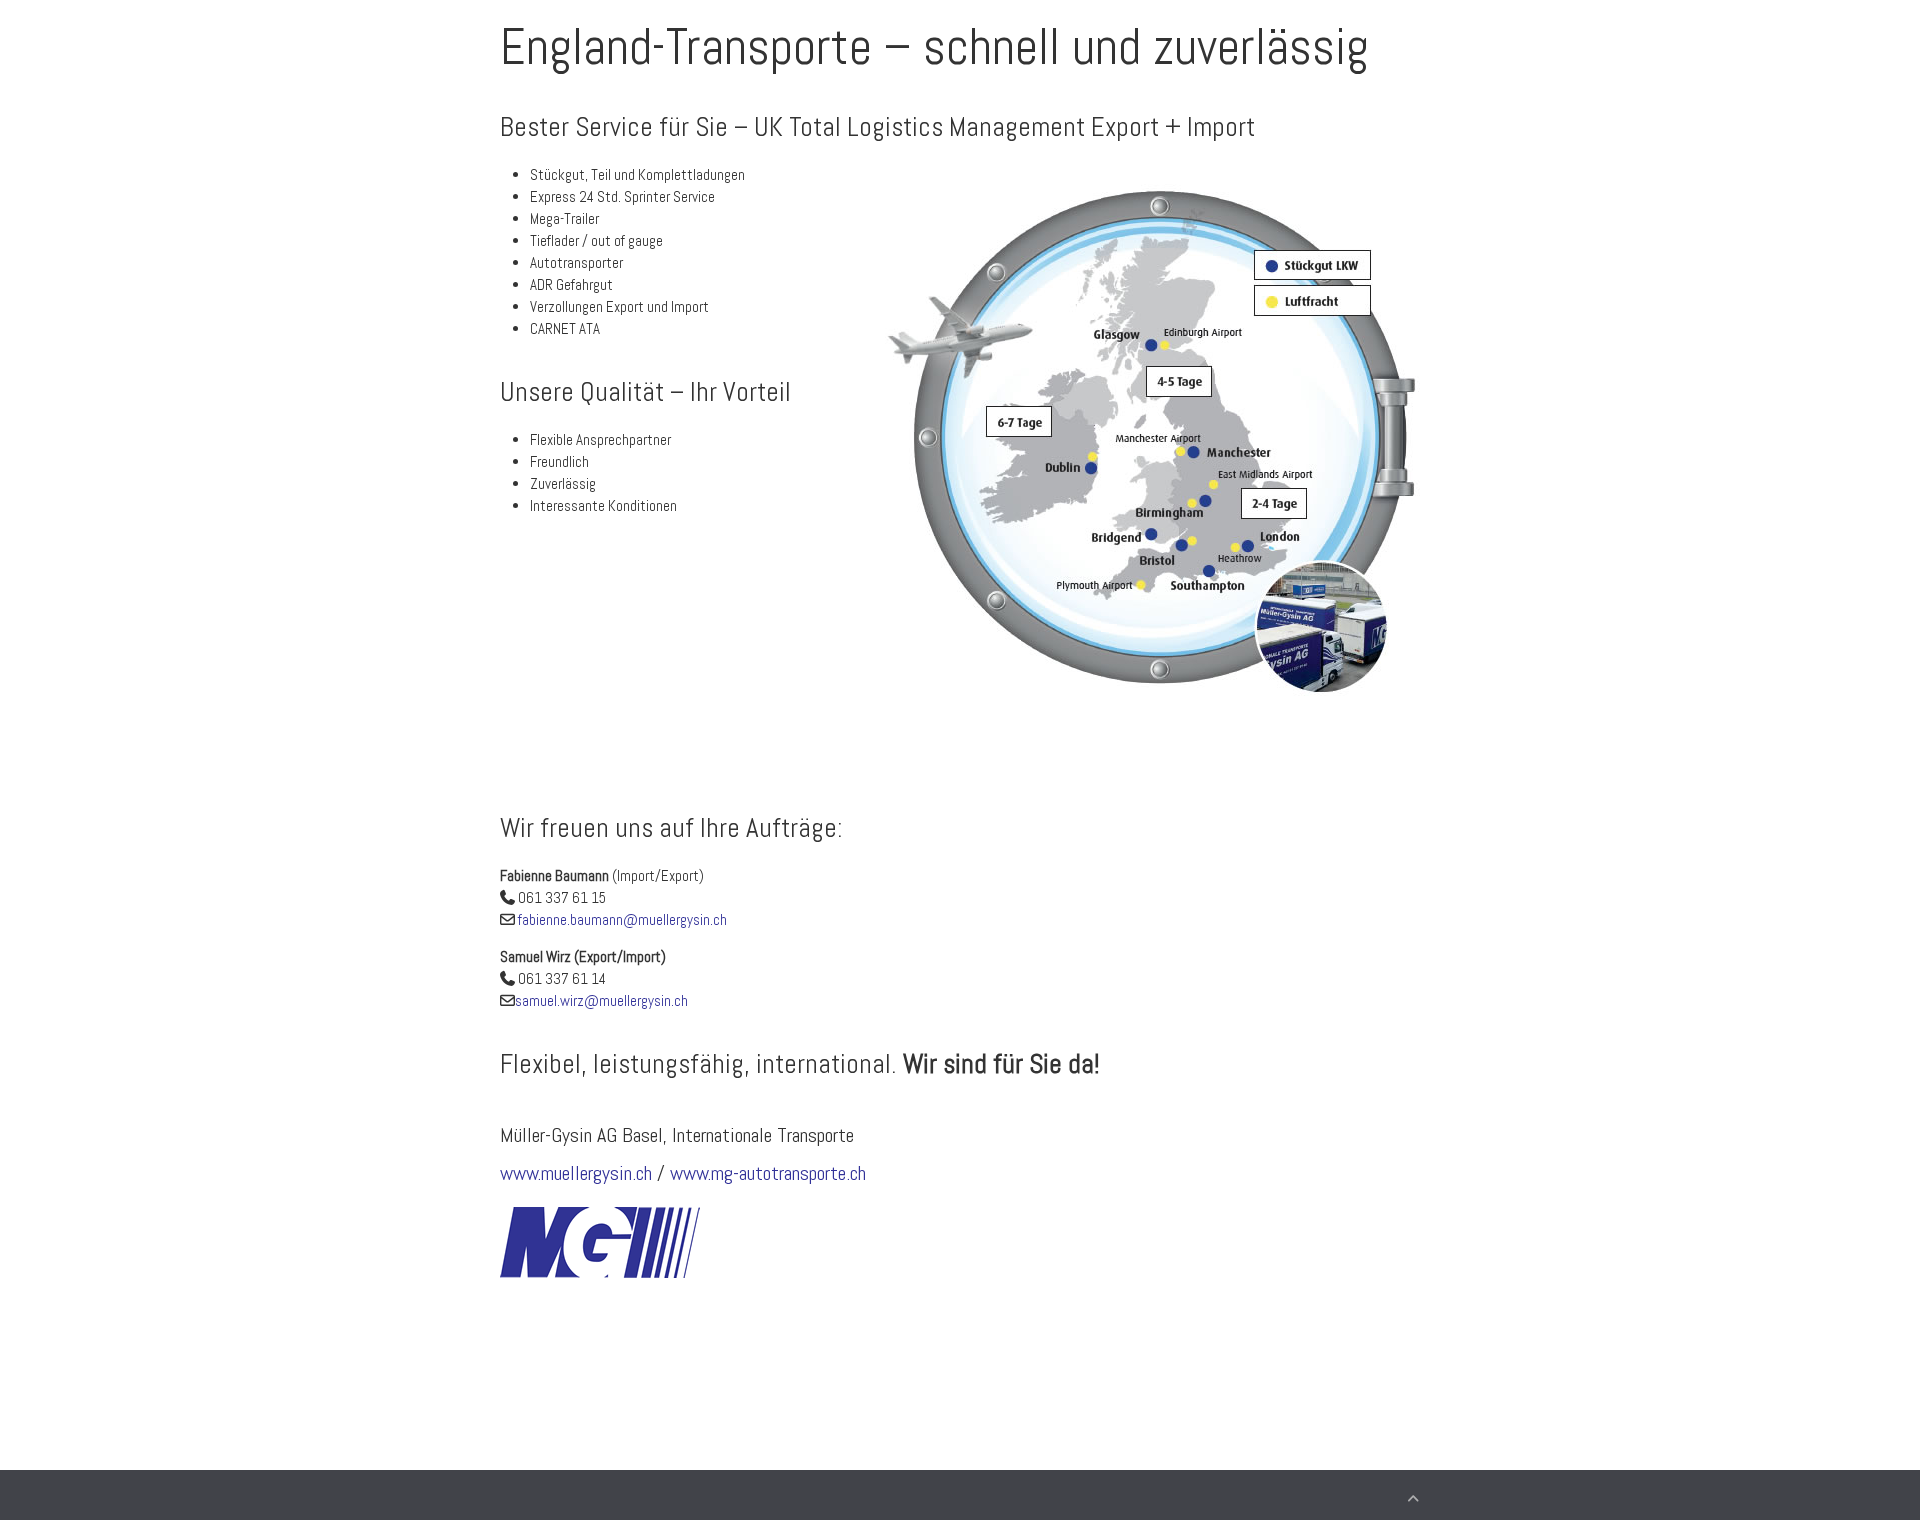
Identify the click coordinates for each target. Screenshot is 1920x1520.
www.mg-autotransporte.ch (768, 1173)
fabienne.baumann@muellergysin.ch (622, 919)
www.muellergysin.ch (576, 1173)
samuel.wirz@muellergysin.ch (601, 1000)
